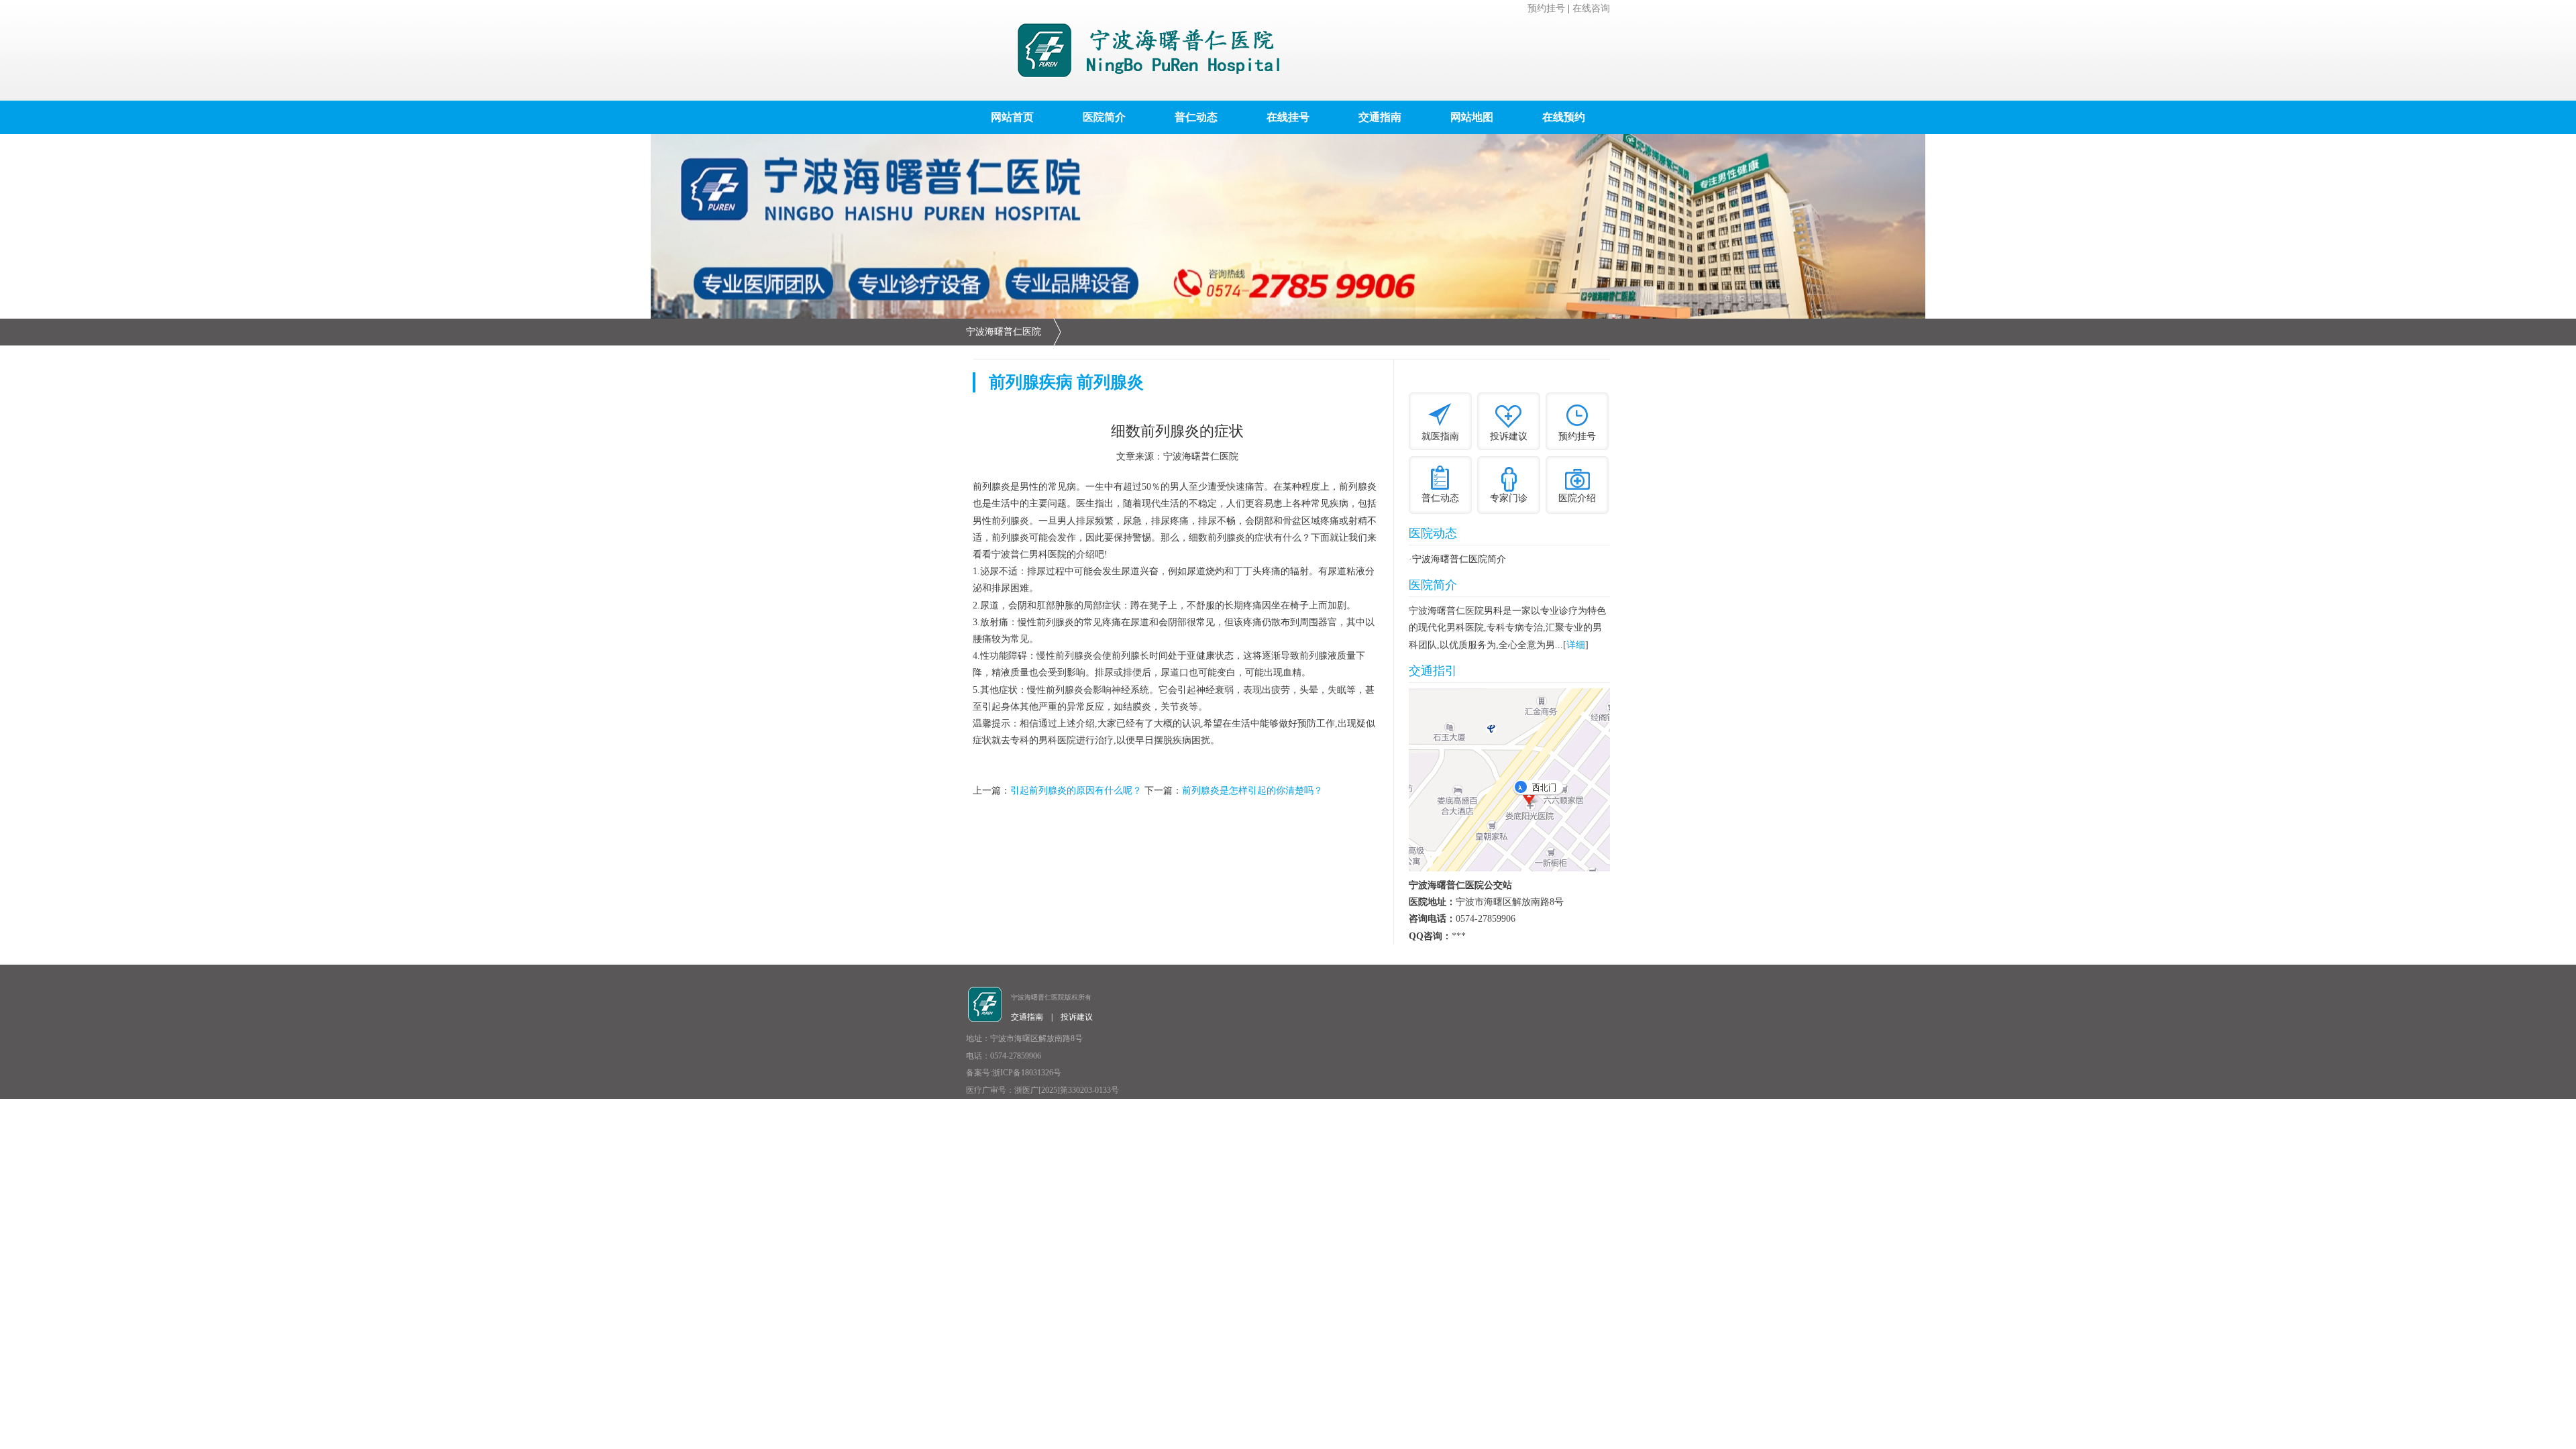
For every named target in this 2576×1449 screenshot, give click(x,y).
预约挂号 (1546, 8)
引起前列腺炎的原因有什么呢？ (1076, 791)
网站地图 (1472, 117)
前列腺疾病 (1031, 382)
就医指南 (1440, 436)
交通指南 (1380, 117)
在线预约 (1564, 117)
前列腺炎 (1110, 382)
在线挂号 (1288, 117)
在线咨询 (1591, 8)
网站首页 (1012, 117)
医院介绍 (1577, 498)
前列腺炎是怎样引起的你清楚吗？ (1252, 791)
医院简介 (1104, 117)
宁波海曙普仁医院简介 (1459, 559)
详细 (1576, 645)
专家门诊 (1509, 498)
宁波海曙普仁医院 (1004, 332)
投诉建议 (1509, 436)
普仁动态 (1196, 117)
